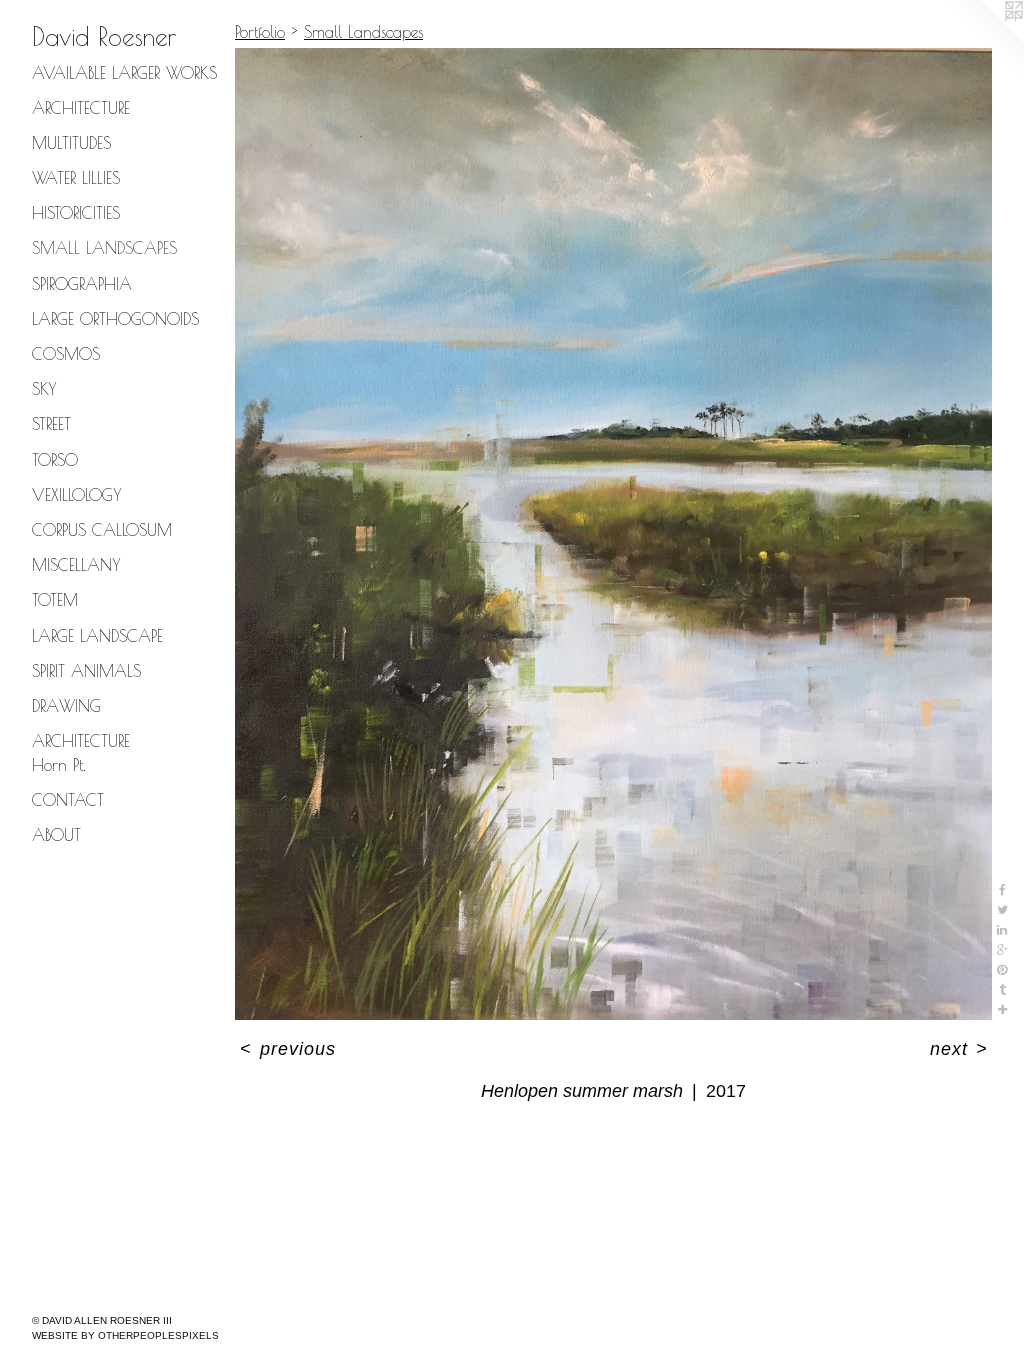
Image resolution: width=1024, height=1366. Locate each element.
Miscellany (76, 565)
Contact (68, 800)
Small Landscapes (104, 248)
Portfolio (260, 32)
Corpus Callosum (102, 530)
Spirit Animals (86, 671)
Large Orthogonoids (115, 319)
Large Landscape (97, 636)
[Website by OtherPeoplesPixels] (984, 40)
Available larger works (124, 73)
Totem (55, 600)
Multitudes (71, 143)
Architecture (81, 108)
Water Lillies (76, 178)
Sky (44, 389)
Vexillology (77, 495)
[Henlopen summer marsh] (613, 534)
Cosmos (66, 354)
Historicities (76, 213)
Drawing (66, 706)
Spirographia (82, 284)
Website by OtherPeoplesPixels (125, 1335)
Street (51, 424)
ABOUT (56, 835)
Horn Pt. (59, 765)
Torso (55, 460)
